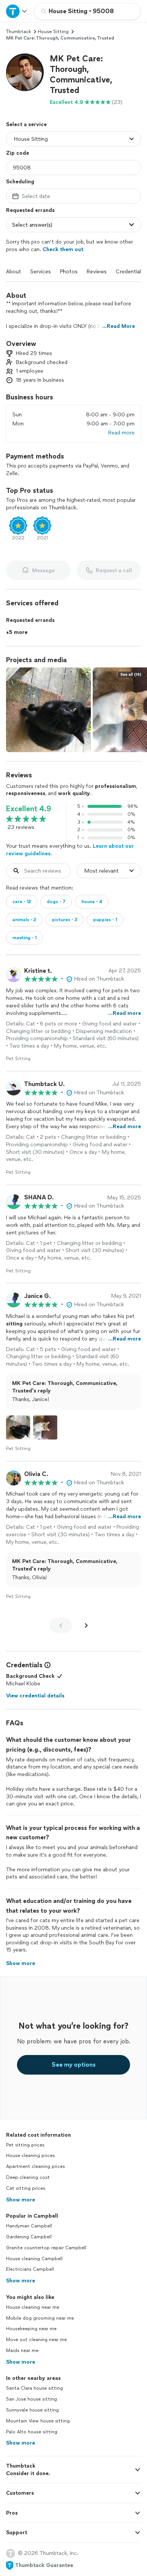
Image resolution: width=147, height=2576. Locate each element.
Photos (69, 272)
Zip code (18, 153)
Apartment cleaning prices (35, 2166)
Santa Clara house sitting (34, 2388)
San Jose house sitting (31, 2399)
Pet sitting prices (25, 2145)
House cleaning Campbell (34, 2259)
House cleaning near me (33, 2307)
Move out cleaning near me (36, 2340)
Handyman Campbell (29, 2226)
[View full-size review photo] (18, 1427)
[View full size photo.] (48, 710)
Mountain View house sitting (38, 2421)
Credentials (130, 272)
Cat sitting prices (26, 2188)
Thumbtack (18, 32)
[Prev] (61, 1625)
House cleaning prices (30, 2156)
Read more (121, 433)
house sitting (53, 32)
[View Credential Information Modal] (47, 1665)
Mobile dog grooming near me (40, 2318)
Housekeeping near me (31, 2329)
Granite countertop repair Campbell (46, 2248)
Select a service (26, 124)
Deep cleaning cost (28, 2177)
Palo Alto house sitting (32, 2432)
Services (41, 272)
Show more (21, 2200)
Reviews (97, 272)
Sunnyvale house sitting (32, 2410)
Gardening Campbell (29, 2237)
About (14, 272)
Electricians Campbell (30, 2269)
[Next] (86, 1625)
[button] (25, 72)
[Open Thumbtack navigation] (17, 11)
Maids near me (22, 2351)
